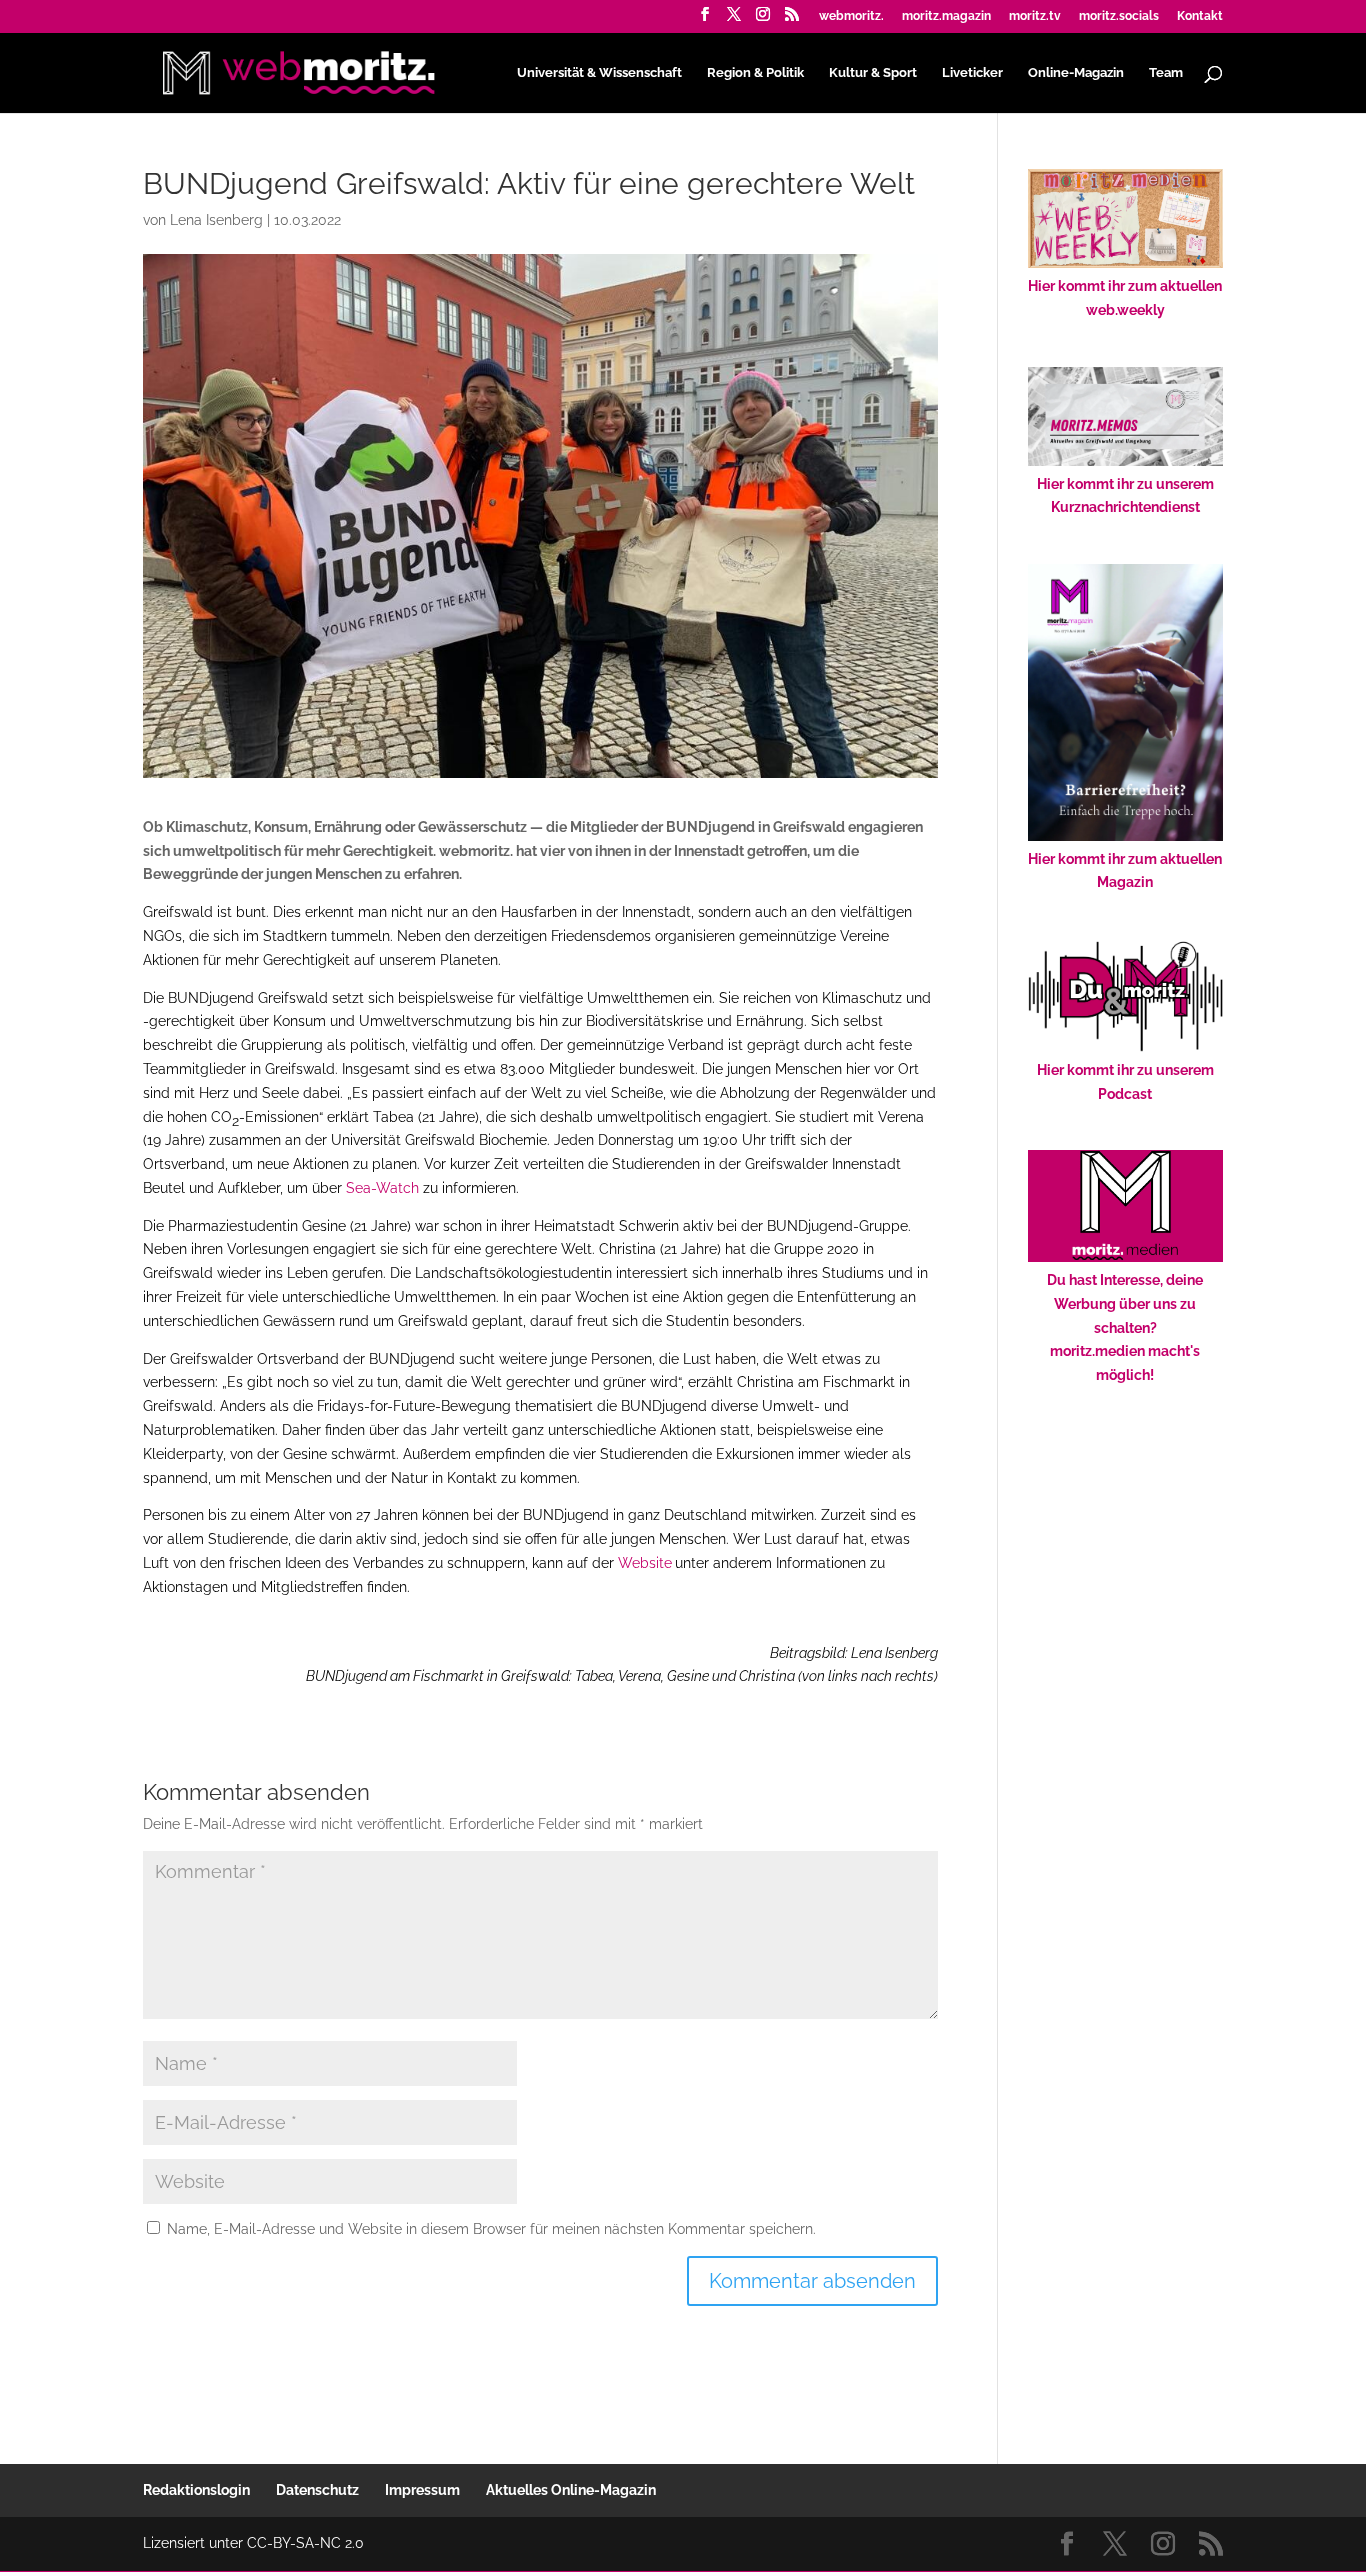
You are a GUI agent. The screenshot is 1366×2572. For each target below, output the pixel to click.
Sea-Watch (382, 1188)
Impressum (422, 2490)
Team (1166, 73)
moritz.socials (1119, 16)
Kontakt (1200, 16)
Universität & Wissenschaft (599, 73)
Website (645, 1563)
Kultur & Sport (873, 73)
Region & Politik (755, 73)
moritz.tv (1035, 16)
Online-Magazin (1076, 73)
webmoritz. (851, 16)
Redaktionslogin (196, 2490)
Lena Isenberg (216, 220)
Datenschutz (317, 2490)
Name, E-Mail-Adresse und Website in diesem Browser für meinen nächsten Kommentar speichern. (491, 2229)
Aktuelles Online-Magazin (571, 2490)
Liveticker (972, 73)
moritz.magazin (946, 16)
